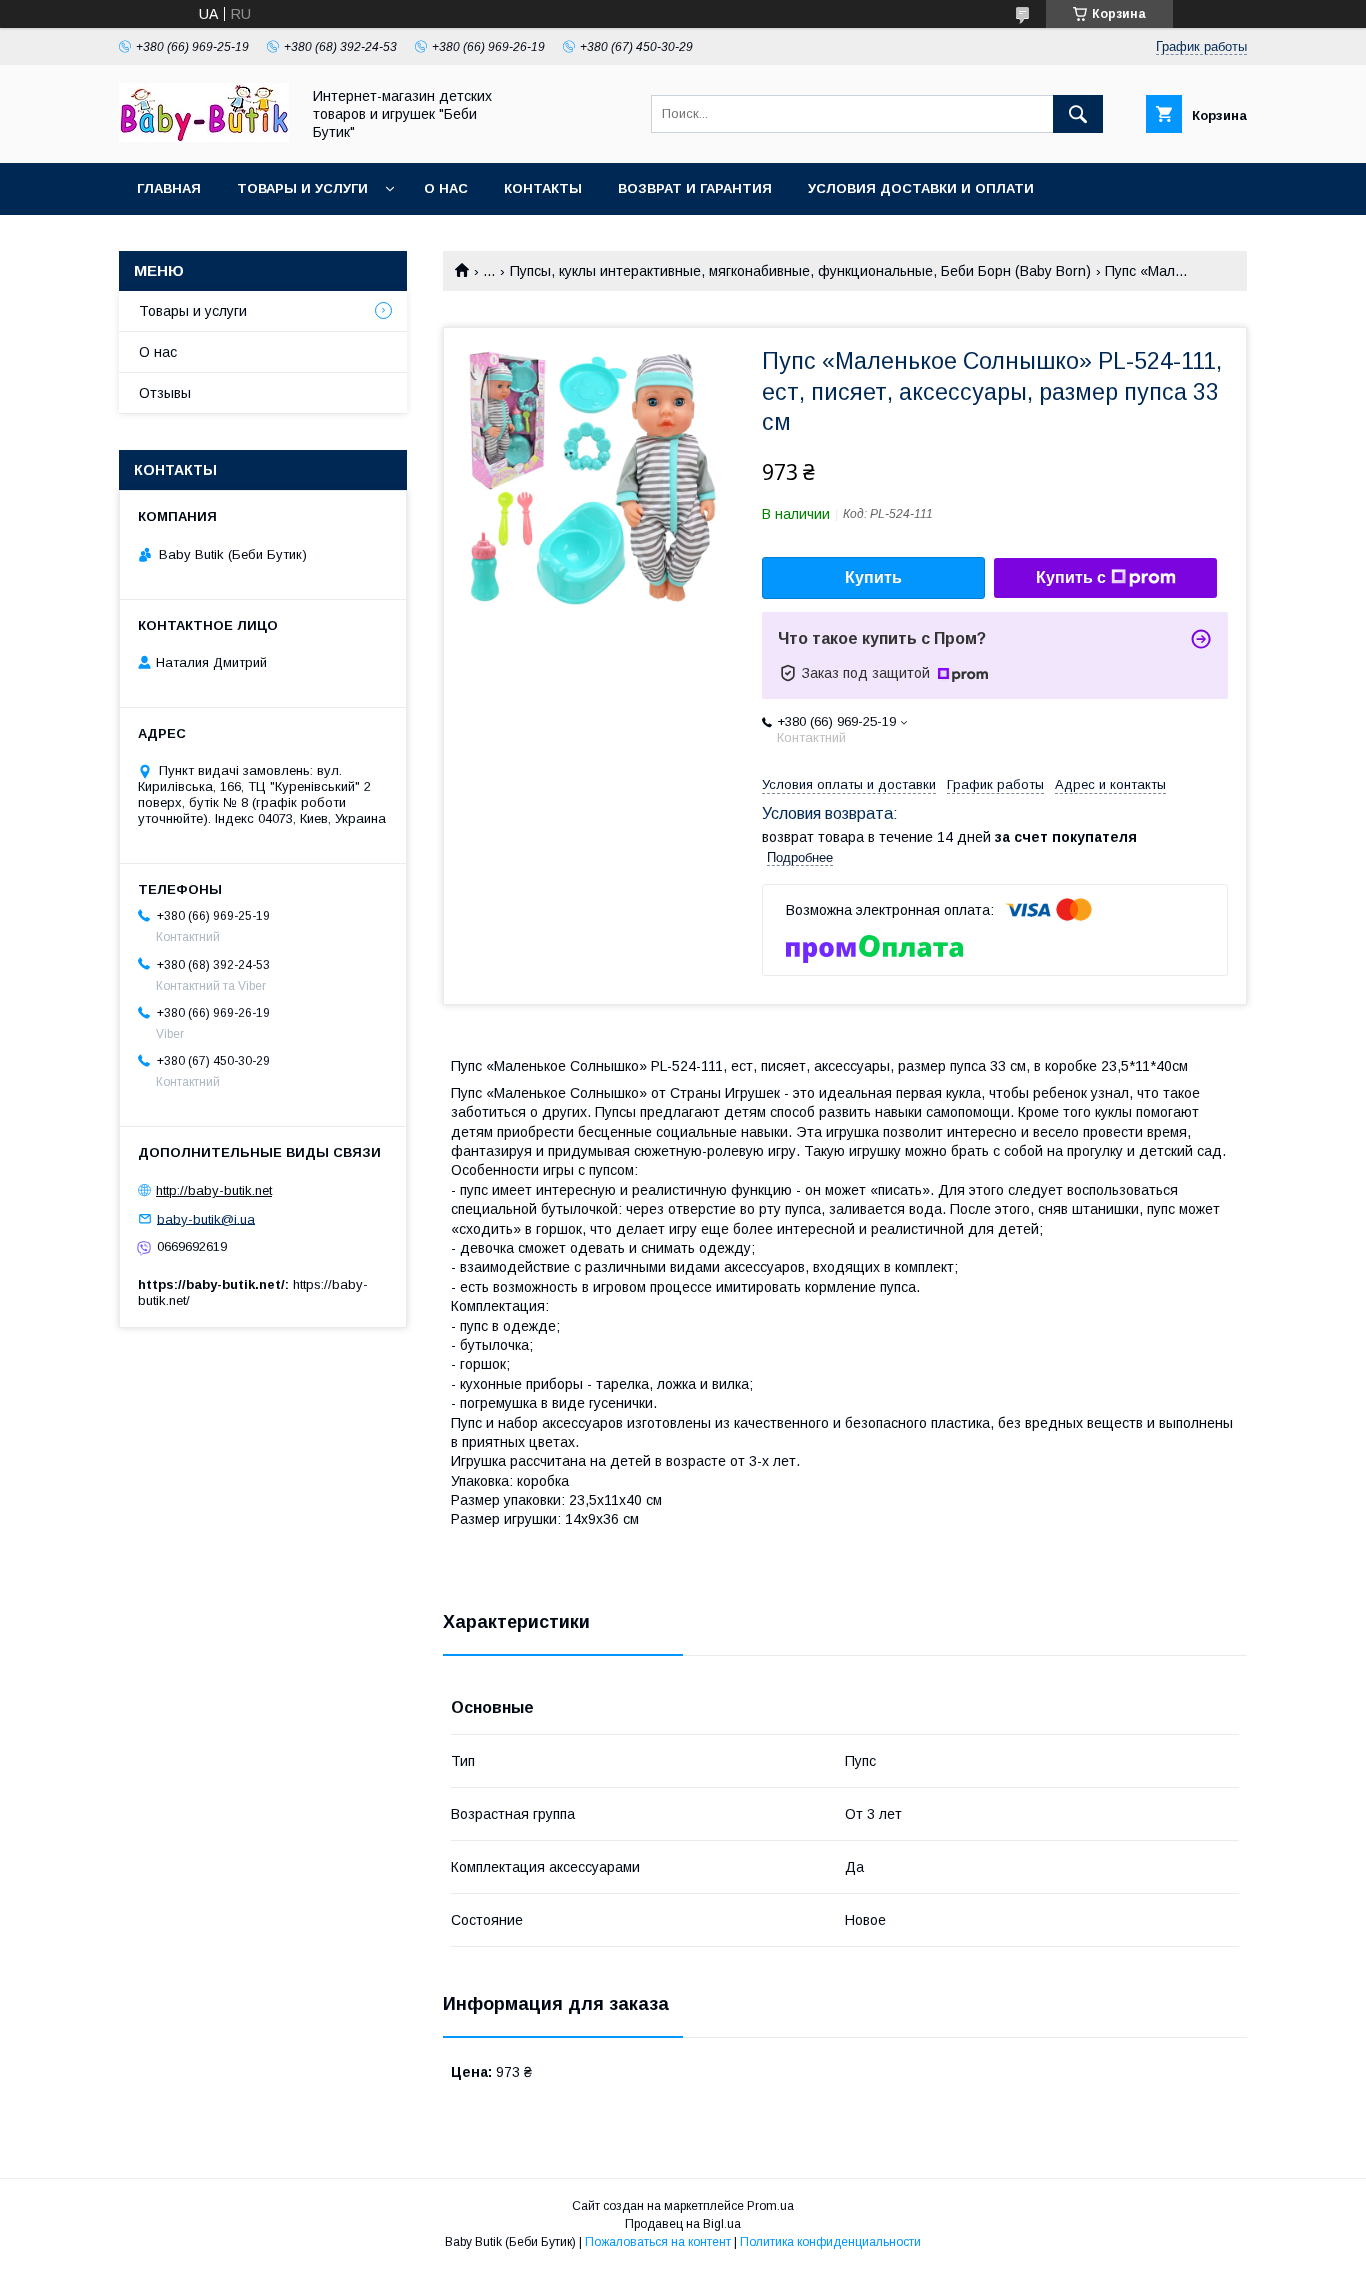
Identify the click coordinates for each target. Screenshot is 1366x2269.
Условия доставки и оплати (921, 188)
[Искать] (1078, 114)
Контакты (543, 188)
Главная (169, 188)
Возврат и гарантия (695, 188)
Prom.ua (770, 2206)
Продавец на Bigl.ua (683, 2224)
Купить (873, 577)
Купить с (1071, 577)
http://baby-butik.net (214, 1190)
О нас (446, 188)
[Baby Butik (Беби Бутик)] (204, 137)
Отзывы (165, 393)
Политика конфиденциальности (830, 2242)
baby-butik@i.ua (206, 1218)
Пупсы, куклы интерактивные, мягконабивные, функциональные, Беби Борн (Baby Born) (800, 271)
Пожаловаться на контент (658, 2242)
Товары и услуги (302, 188)
